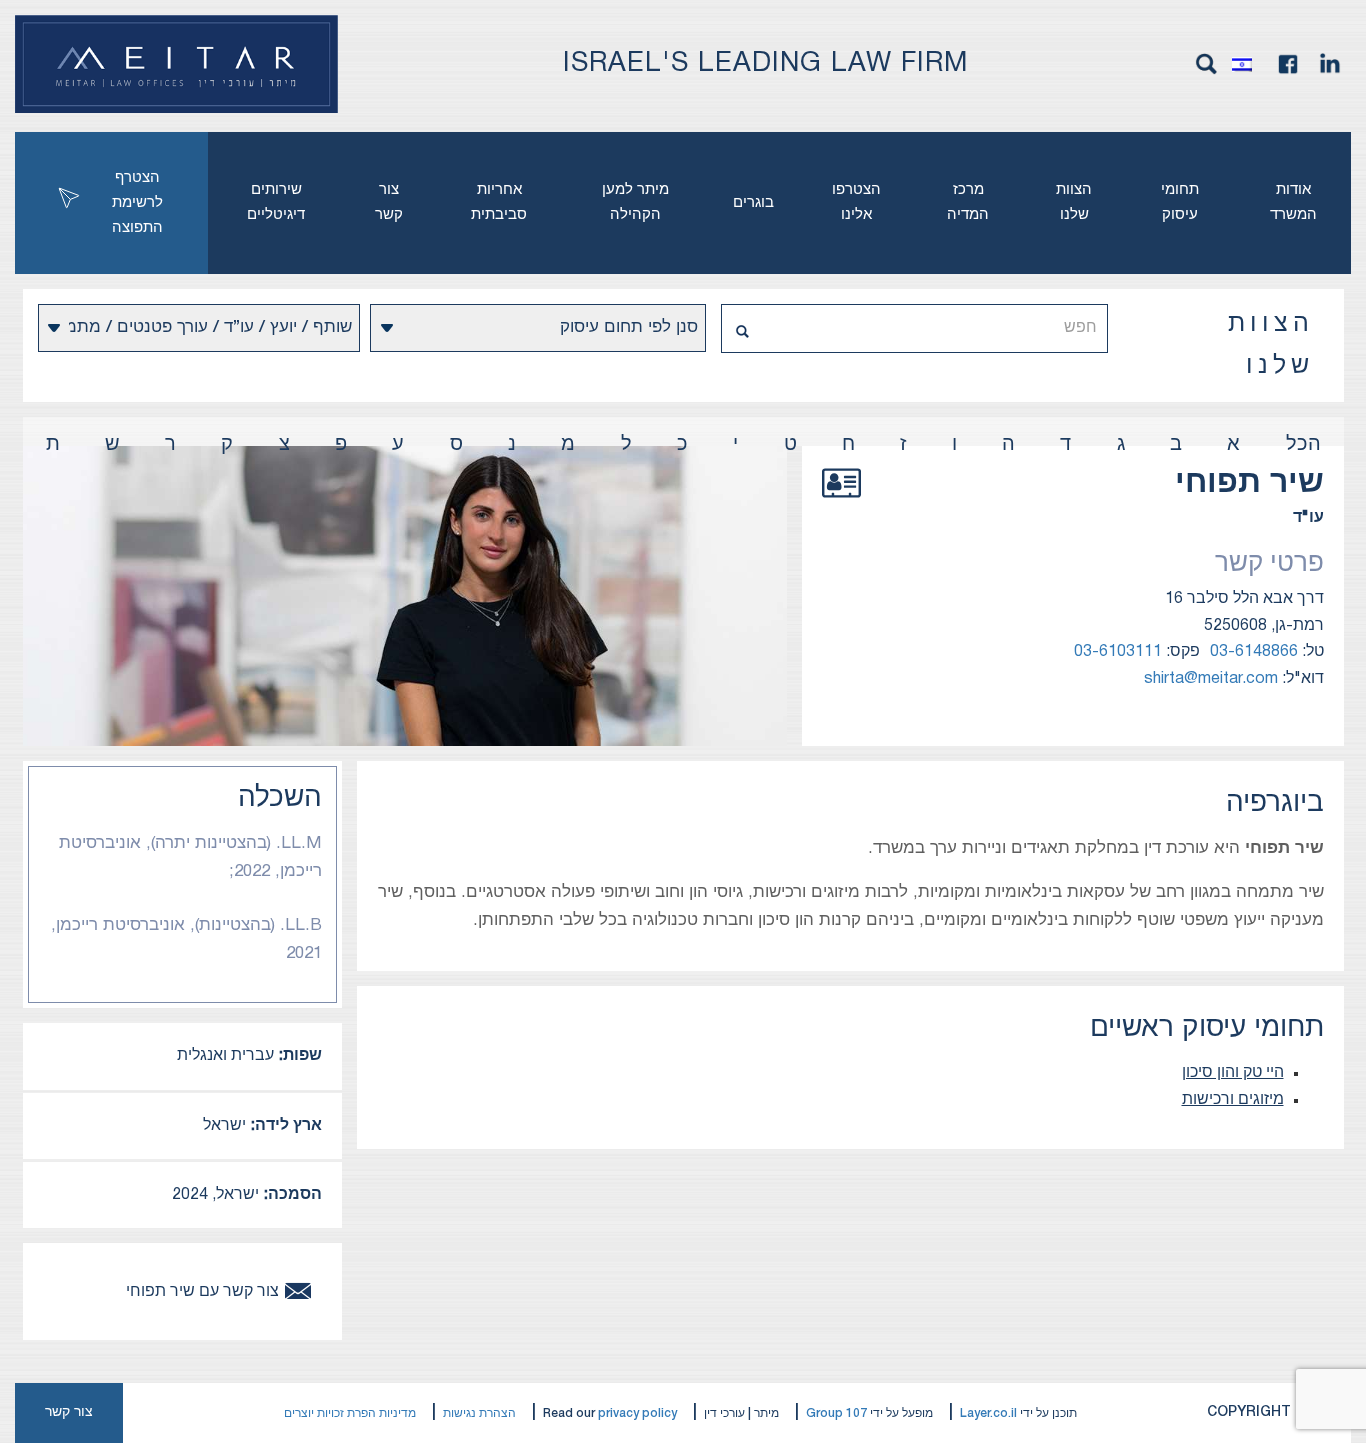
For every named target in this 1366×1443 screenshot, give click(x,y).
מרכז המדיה (968, 202)
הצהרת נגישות (479, 1413)
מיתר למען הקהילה (635, 202)
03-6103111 (1118, 652)
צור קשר (389, 202)
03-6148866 (1254, 652)
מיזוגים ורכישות (1233, 1100)
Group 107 (836, 1413)
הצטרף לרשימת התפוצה (137, 203)
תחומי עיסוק (1180, 202)
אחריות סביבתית (499, 202)
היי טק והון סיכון (1233, 1073)
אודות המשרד (1293, 202)
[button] (1247, 64)
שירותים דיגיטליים (276, 202)
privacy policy (637, 1413)
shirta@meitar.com (1211, 679)
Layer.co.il (988, 1413)
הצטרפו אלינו (856, 202)
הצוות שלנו (1074, 202)
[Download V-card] (841, 505)
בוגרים (753, 203)
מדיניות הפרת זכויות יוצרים (350, 1413)
